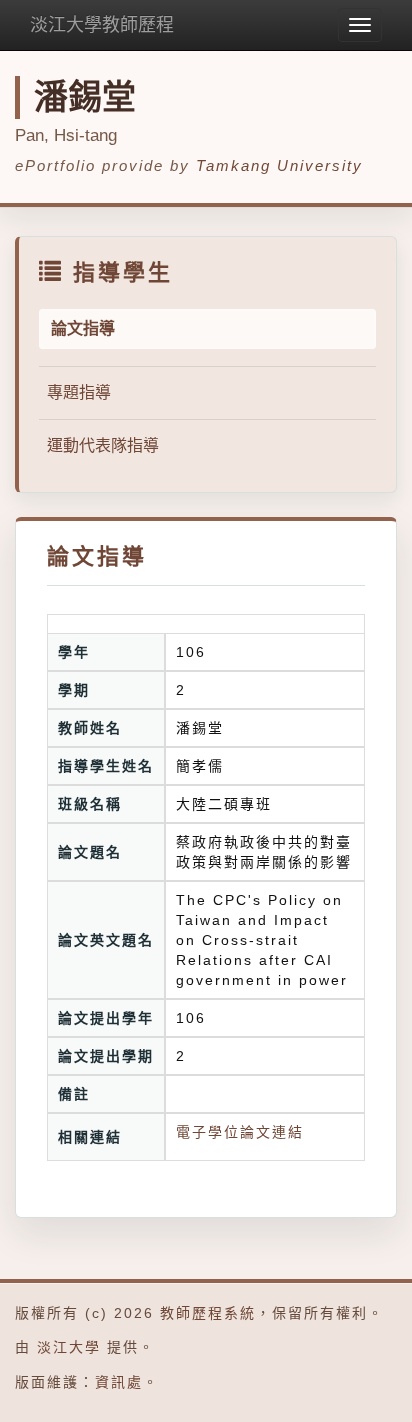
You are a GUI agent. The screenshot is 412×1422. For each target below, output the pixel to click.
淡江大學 (69, 1347)
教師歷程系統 (208, 1313)
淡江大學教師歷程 (102, 25)
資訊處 (119, 1382)
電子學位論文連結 (240, 1132)
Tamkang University (279, 165)
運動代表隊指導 (103, 445)
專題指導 (79, 392)
